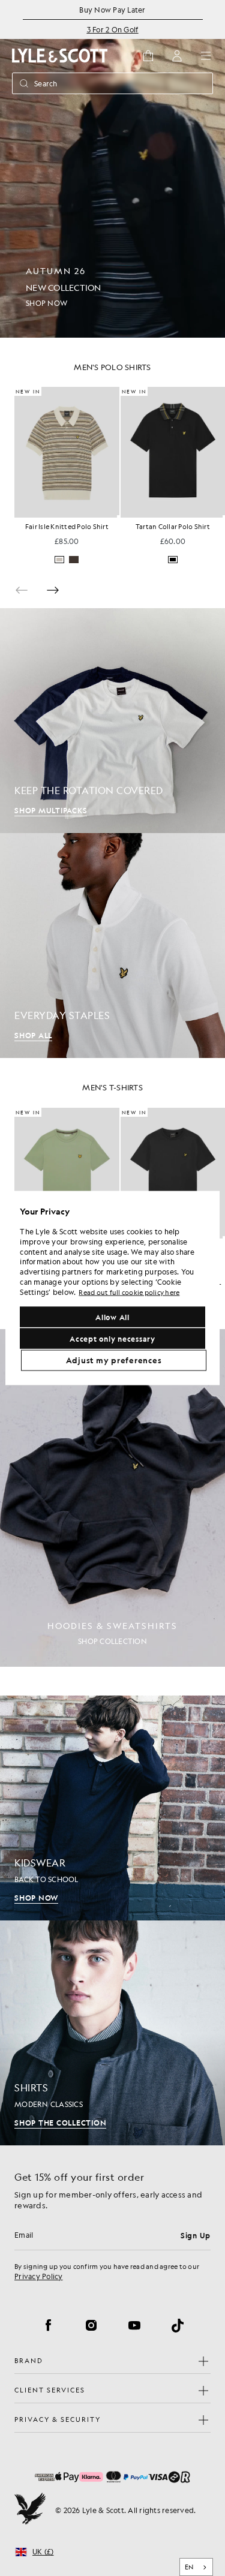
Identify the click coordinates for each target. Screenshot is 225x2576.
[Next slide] (53, 590)
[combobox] (196, 2567)
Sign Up (196, 2235)
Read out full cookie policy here (129, 1292)
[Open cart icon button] (148, 56)
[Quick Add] (118, 516)
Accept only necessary (112, 1339)
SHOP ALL (33, 1035)
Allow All (112, 1317)
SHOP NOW (36, 1898)
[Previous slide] (22, 590)
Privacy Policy (39, 2276)
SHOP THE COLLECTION (60, 2123)
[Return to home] (30, 2510)
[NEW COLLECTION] (112, 169)
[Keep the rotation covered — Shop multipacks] (112, 721)
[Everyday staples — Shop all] (112, 946)
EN (189, 2567)
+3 (216, 560)
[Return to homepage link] (60, 55)
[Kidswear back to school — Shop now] (112, 1808)
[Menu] (206, 56)
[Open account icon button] (177, 56)
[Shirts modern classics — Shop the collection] (112, 2033)
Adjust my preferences (114, 1360)
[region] (112, 1288)
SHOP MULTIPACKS (51, 810)
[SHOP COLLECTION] (112, 1498)
